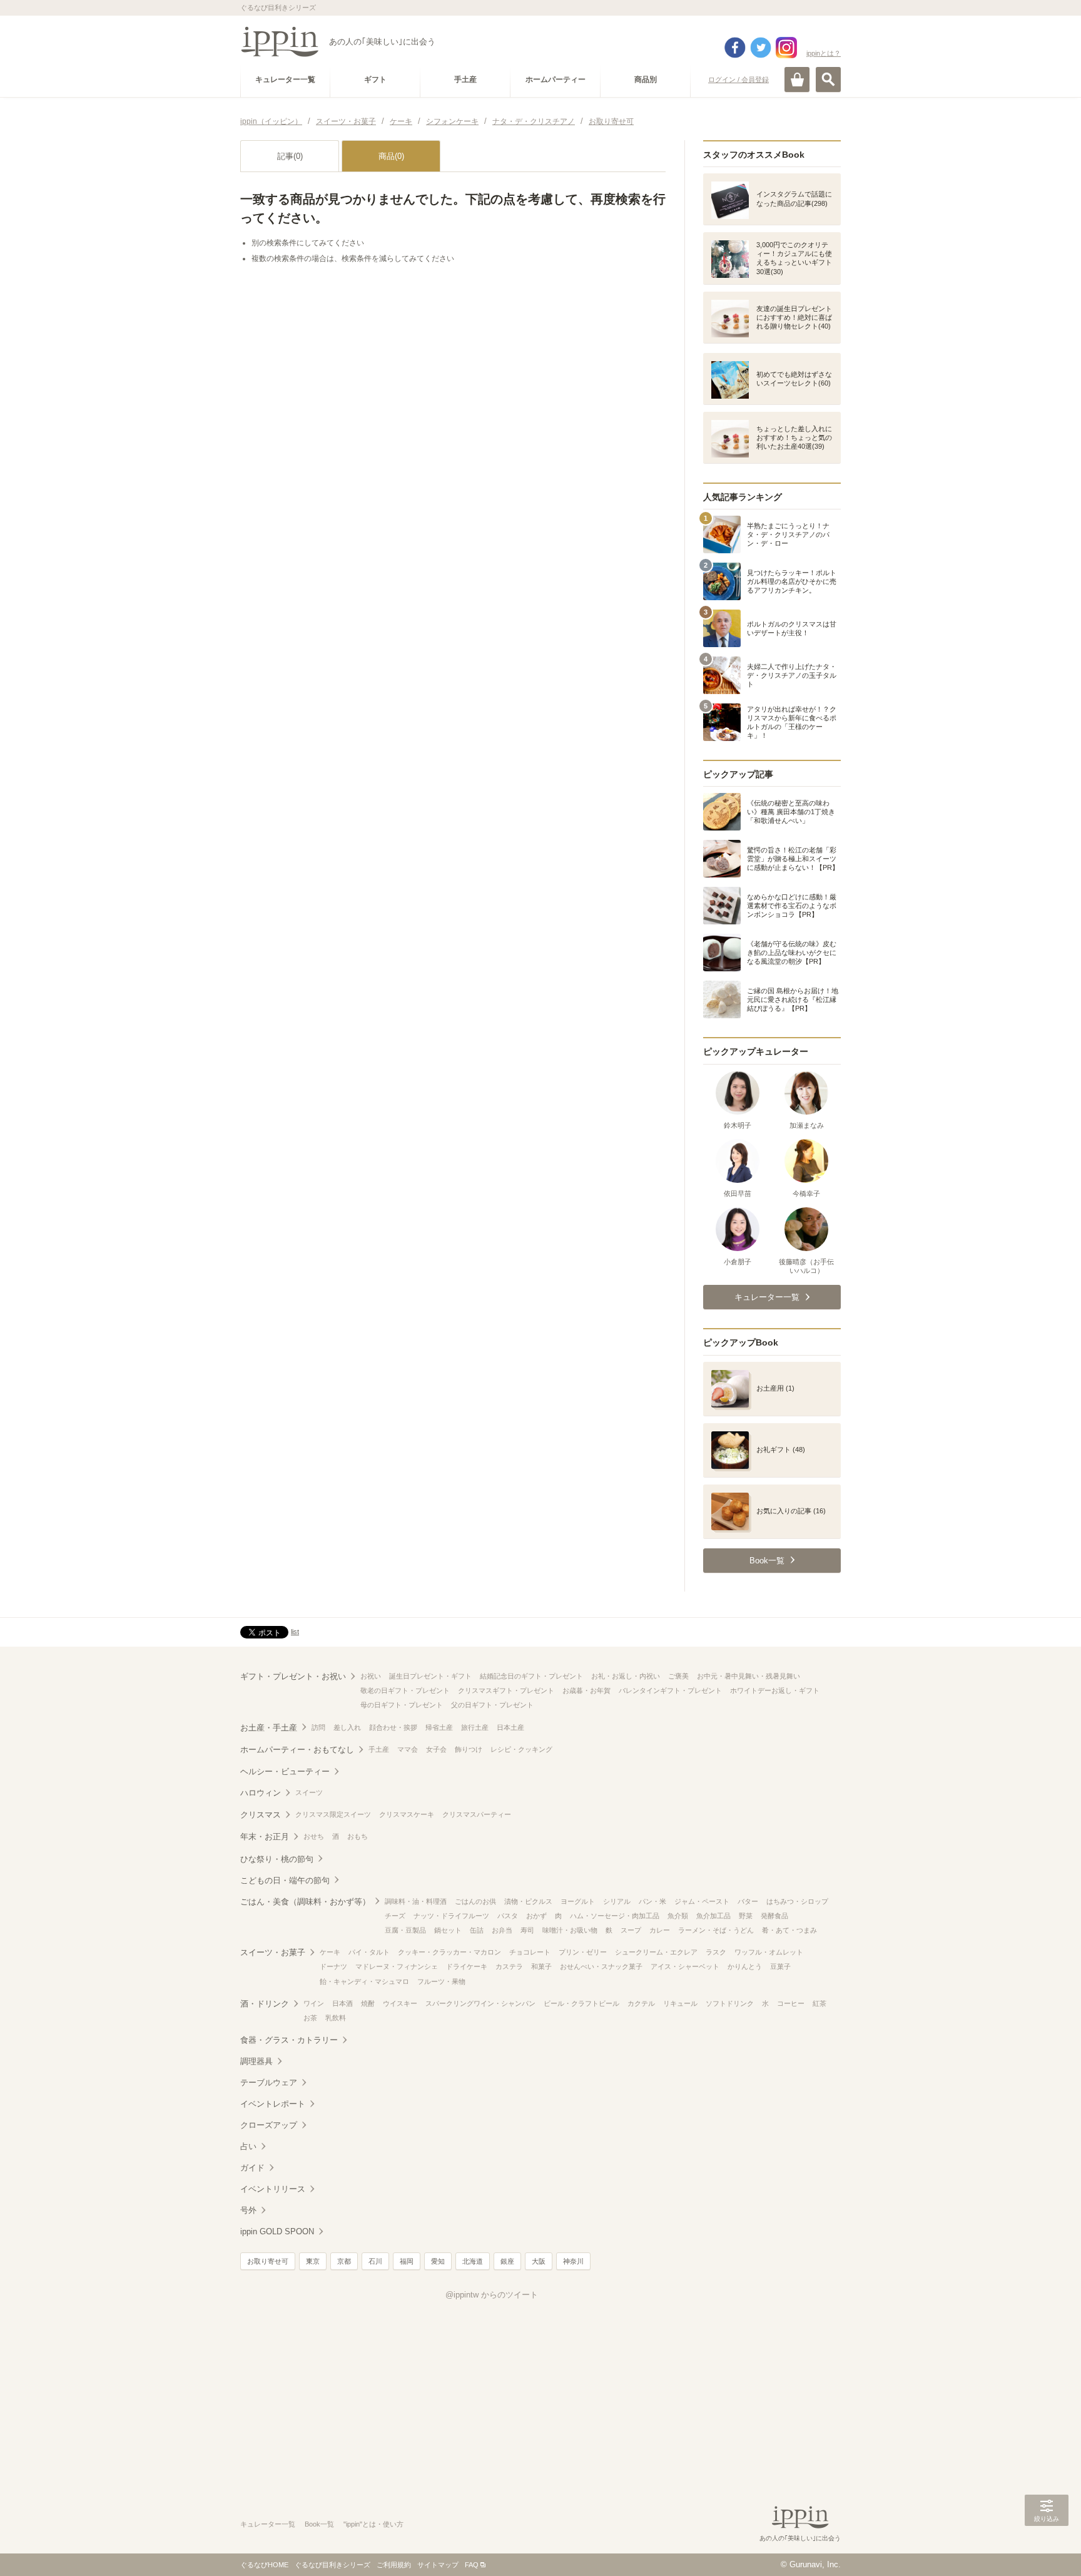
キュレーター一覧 (268, 2524)
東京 (313, 2261)
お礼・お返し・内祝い (626, 1676)
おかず (536, 1916)
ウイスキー (400, 2003)
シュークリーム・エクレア (656, 1952)
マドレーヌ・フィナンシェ (397, 1966)
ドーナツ (333, 1966)
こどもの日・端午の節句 (285, 1880)
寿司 (527, 1930)
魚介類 (678, 1916)
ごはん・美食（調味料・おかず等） (305, 1902)
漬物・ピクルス (528, 1901)
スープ (631, 1930)
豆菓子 (780, 1966)
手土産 (379, 1749)
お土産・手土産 (269, 1728)
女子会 (436, 1749)
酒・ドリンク (265, 2004)
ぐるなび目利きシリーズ (332, 2565)
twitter (761, 48)
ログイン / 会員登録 (738, 79)
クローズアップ (269, 2125)
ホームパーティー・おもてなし (297, 1750)
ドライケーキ (467, 1966)
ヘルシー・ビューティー (285, 1771)
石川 (375, 2261)
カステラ (509, 1966)
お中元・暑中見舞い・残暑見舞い (749, 1676)
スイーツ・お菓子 (273, 1952)
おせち (314, 1836)
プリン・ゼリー (583, 1952)
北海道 (473, 2261)
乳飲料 (336, 2018)
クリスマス (261, 1815)
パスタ (508, 1916)
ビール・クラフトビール (581, 2003)
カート (797, 79)
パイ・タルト (369, 1952)
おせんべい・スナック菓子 (601, 1966)
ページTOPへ (1047, 2548)
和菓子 (541, 1966)
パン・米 (652, 1901)
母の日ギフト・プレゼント (402, 1705)
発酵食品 (774, 1916)
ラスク (716, 1952)
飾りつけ (469, 1749)
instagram (786, 48)
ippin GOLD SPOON (277, 2231)
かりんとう (745, 1966)
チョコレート (530, 1952)
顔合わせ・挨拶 (393, 1727)
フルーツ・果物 (441, 1981)
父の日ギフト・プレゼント (492, 1705)
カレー (660, 1930)
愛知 (438, 2261)
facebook (735, 48)
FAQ (472, 2565)
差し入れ (347, 1727)
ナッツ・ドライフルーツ (451, 1916)
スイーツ (309, 1792)
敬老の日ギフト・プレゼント (405, 1690)
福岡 (407, 2261)
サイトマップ (438, 2565)
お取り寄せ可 (268, 2261)
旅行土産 (475, 1727)
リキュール (680, 2003)
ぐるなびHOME (264, 2565)
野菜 (746, 1916)
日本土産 (510, 1727)
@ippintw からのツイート (492, 2295)
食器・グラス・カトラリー (289, 2040)
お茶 (310, 2018)
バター (748, 1901)
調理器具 (256, 2061)
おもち (358, 1836)
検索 (828, 79)
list (295, 1632)
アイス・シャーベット (685, 1966)
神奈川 (573, 2261)
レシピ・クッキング (521, 1749)
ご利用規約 (394, 2565)
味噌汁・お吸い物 (570, 1930)
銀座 (507, 2261)
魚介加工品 (713, 1916)
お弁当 (502, 1930)
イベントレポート (273, 2104)
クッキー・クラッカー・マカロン (449, 1952)
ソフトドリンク (730, 2003)
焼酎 (368, 2003)
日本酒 (343, 2003)
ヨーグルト (578, 1901)
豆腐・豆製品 (405, 1930)
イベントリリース (273, 2189)
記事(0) (290, 156)
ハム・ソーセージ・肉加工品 (615, 1916)
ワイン (314, 2003)
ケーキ (330, 1952)
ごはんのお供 (475, 1901)
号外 (248, 2210)
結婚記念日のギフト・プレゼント (531, 1676)
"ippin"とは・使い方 (373, 2524)
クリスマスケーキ (407, 1814)
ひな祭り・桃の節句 (277, 1859)
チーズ (395, 1916)
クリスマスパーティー (477, 1814)
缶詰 (477, 1930)
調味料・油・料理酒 (416, 1901)
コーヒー (791, 2003)
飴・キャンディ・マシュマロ (364, 1981)
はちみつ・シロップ (797, 1901)
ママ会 (408, 1749)
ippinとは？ (824, 53)
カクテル (641, 2003)
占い (248, 2146)
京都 (344, 2261)
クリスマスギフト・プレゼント (506, 1690)
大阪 (539, 2261)
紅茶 (820, 2003)
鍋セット (448, 1930)
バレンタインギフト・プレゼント (670, 1690)
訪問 (318, 1727)
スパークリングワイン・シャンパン (480, 2003)
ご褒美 (678, 1676)
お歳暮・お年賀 (586, 1690)
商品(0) (391, 156)
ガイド (252, 2168)
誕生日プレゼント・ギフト (430, 1676)
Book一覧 (319, 2524)
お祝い (371, 1676)
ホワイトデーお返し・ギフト (775, 1690)
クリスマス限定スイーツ (333, 1814)
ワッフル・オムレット (769, 1952)
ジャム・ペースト (702, 1901)
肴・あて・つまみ (789, 1930)
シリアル (617, 1901)
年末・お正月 (265, 1837)
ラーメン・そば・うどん (716, 1930)
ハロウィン (261, 1793)
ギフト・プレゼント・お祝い (293, 1676)
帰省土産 (439, 1727)
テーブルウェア (269, 2083)
